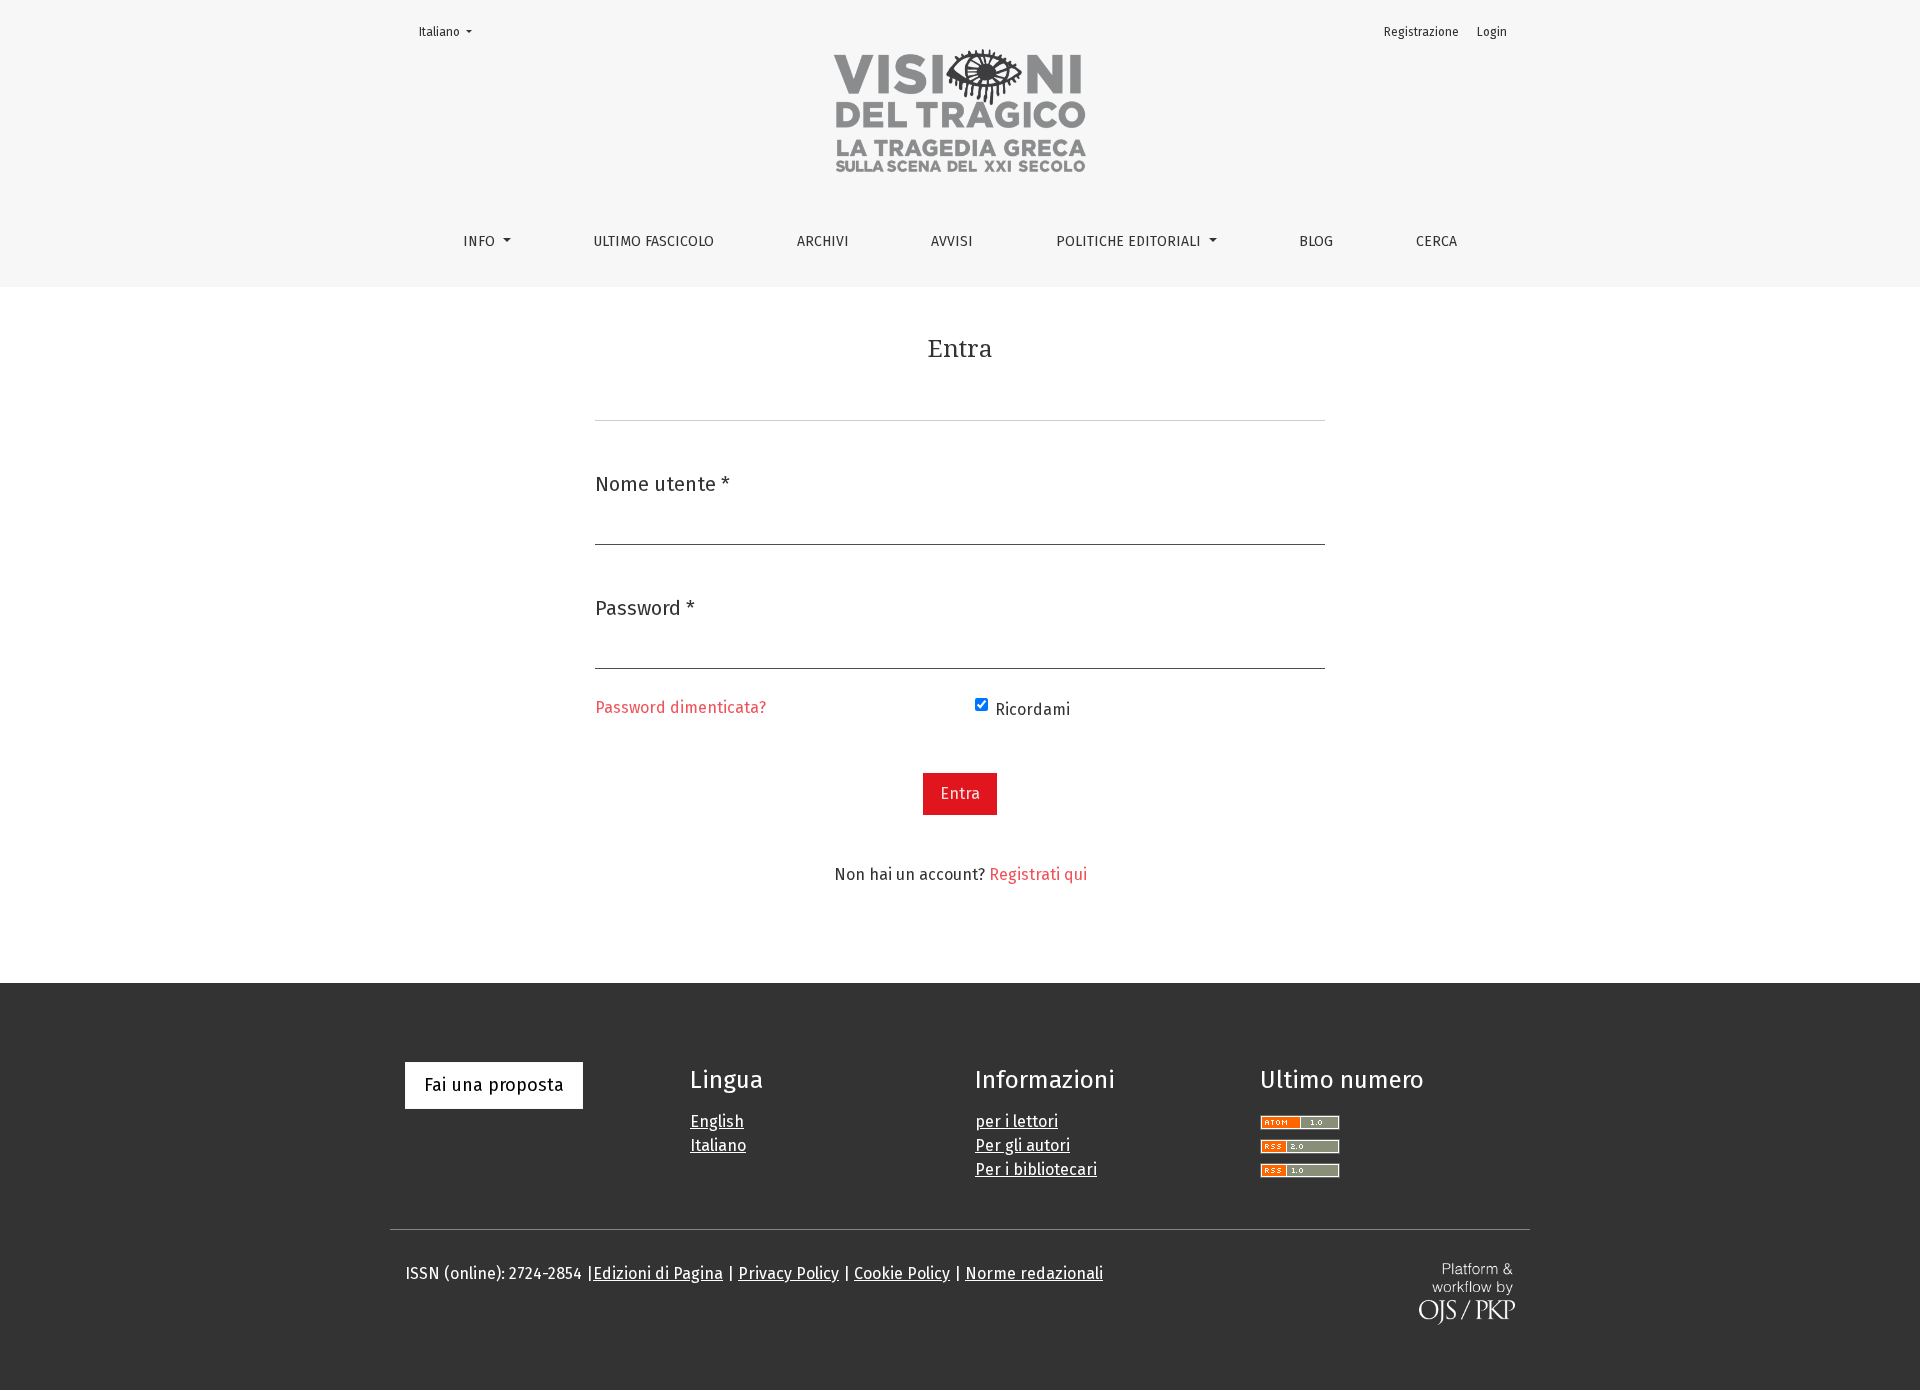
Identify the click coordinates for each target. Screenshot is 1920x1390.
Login (1492, 32)
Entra (960, 793)
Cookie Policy (902, 1273)
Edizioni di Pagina (658, 1273)
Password (645, 607)
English (717, 1121)
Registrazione (1421, 32)
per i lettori (1016, 1121)
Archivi (823, 241)
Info (481, 241)
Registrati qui (1038, 874)
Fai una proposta (494, 1085)
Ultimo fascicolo (653, 241)
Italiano (451, 31)
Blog (1316, 241)
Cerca (1436, 241)
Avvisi (952, 241)
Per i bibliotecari (1036, 1169)
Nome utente (662, 483)
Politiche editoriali (1130, 241)
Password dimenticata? (680, 707)
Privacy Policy (788, 1273)
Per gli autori (1022, 1145)
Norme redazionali (1034, 1273)
